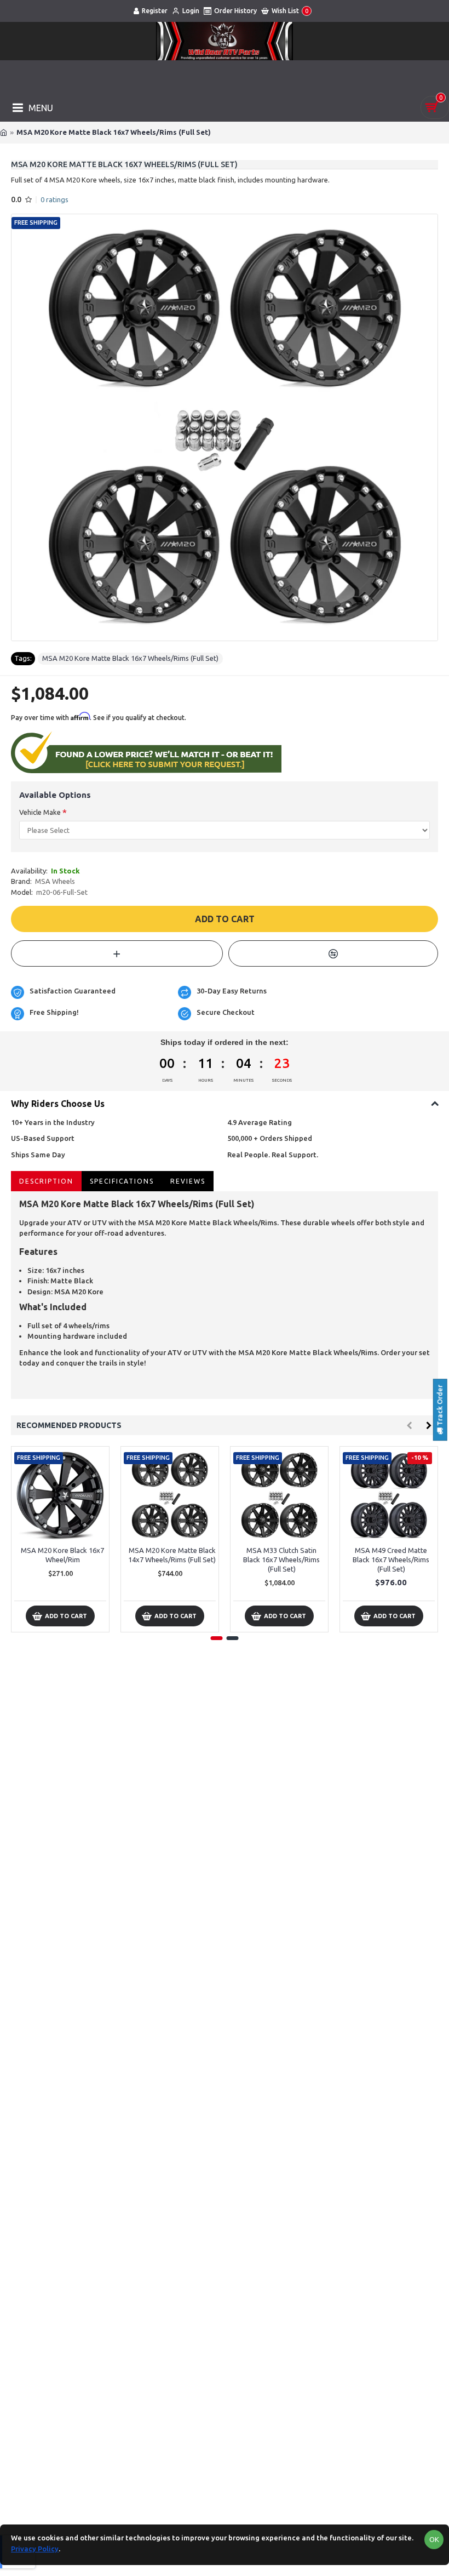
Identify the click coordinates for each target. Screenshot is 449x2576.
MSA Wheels (55, 881)
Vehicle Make (40, 812)
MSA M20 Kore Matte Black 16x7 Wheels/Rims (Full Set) (130, 658)
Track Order (440, 1406)
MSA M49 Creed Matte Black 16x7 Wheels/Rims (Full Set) (391, 1560)
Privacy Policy (35, 2549)
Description (46, 1181)
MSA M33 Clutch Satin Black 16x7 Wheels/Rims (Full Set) (281, 1560)
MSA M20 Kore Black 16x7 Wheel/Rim (62, 1555)
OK (434, 2539)
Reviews (188, 1181)
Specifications (122, 1181)
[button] (409, 1426)
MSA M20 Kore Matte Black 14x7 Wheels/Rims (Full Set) (172, 1555)
